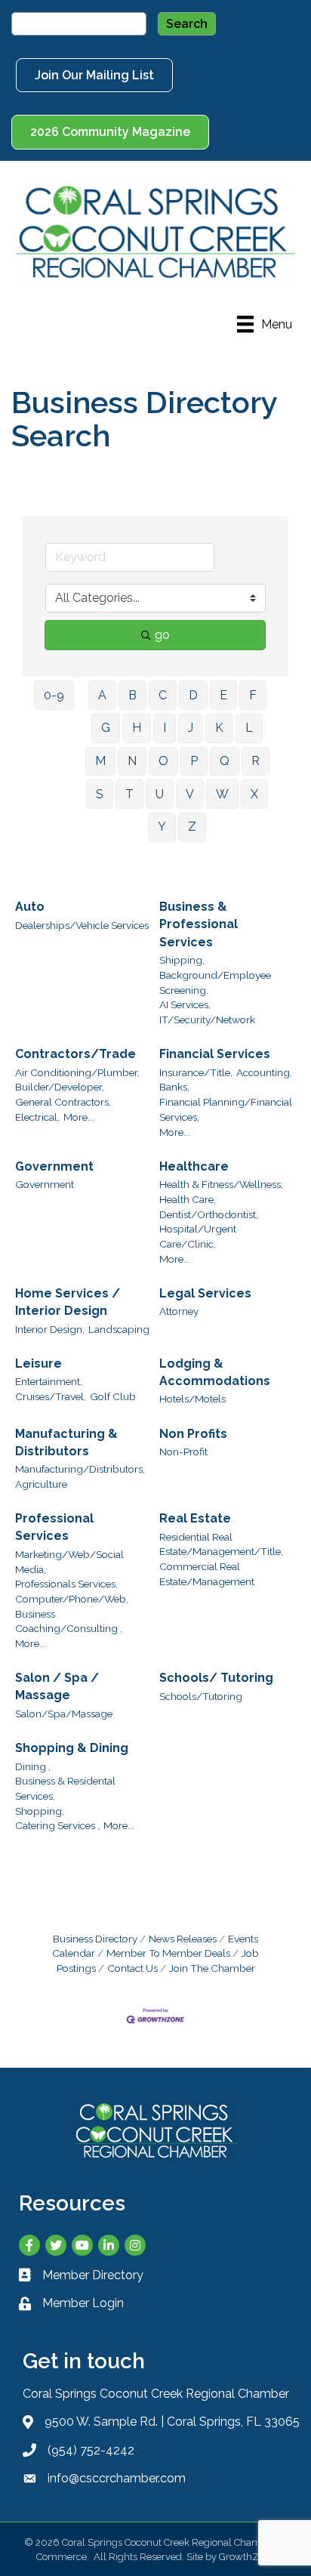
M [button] (100, 761)
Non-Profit (183, 1452)
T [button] (129, 794)
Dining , (33, 1766)
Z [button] (192, 827)
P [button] (194, 761)
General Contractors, (63, 1102)
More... (79, 1117)
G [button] (106, 728)
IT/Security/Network (207, 1020)
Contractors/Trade (75, 1054)
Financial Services (215, 1054)
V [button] (190, 794)
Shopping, (40, 1811)
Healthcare (194, 1166)
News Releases (183, 1939)
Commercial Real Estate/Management (207, 1574)
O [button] (163, 761)
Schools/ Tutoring (216, 1678)
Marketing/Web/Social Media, (69, 1562)
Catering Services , (57, 1825)
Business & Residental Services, (65, 1788)
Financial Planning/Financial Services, (226, 1109)
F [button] (253, 695)
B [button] (132, 695)
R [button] (256, 761)
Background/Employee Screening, (215, 983)
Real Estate (195, 1518)
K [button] (219, 728)
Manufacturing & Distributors (66, 1442)
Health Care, (188, 1199)
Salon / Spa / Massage (57, 1686)
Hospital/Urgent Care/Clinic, (198, 1236)
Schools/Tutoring (201, 1696)
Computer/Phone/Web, (72, 1599)
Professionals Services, (66, 1584)
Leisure (38, 1364)
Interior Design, (50, 1329)
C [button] (163, 695)
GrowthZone (247, 2557)
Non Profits (193, 1434)
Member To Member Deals (168, 1953)
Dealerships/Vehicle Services (82, 925)
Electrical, (37, 1117)
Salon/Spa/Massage (64, 1714)
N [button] (132, 761)
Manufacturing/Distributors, (80, 1469)
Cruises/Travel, (51, 1396)
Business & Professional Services (199, 924)
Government (54, 1166)
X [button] (254, 794)
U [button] (160, 794)
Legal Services (205, 1293)
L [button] (249, 728)
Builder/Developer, (60, 1087)
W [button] (222, 794)
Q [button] (225, 761)
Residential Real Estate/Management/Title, (221, 1544)
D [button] (193, 695)
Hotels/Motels (192, 1399)
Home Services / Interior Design (68, 1302)
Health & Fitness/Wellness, (221, 1184)
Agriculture (41, 1484)
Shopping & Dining (72, 1748)
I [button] (165, 728)
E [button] (223, 695)
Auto (30, 907)
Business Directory (95, 1939)
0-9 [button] (54, 695)
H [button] (137, 728)
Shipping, (182, 960)
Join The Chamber (212, 1968)
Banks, (174, 1087)
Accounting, (264, 1072)
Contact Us (132, 1968)
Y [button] (162, 827)
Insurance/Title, (196, 1072)
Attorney (179, 1311)
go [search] (162, 635)
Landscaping (119, 1329)
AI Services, (185, 1004)
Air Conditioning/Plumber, (77, 1072)
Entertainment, (49, 1381)
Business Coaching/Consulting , (69, 1621)
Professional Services (54, 1527)
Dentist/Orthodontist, (209, 1214)
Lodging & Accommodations (215, 1372)
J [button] (191, 728)
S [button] (100, 794)
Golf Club (113, 1396)
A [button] (102, 695)
